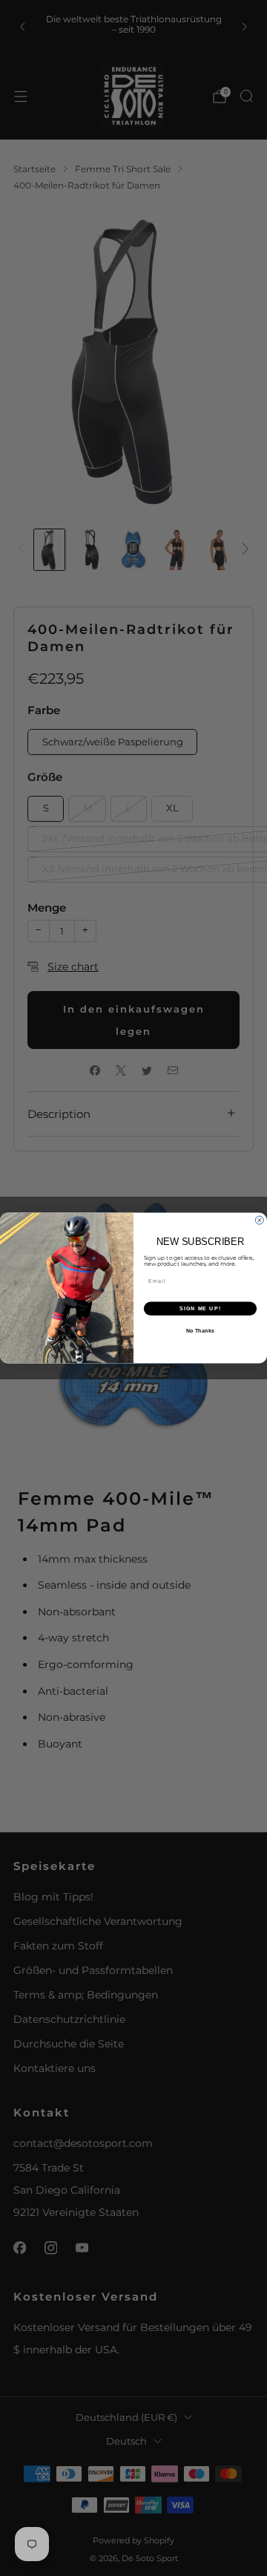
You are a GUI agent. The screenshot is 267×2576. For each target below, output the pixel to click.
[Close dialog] (259, 1220)
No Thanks (200, 1331)
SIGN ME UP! (200, 1309)
